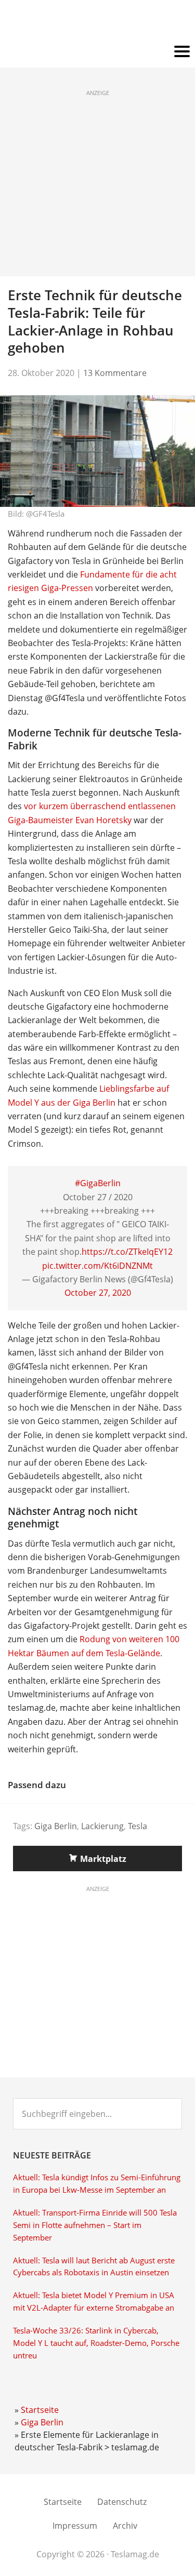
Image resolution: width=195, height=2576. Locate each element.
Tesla (138, 1826)
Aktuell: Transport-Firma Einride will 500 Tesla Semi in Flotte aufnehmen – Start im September (95, 2225)
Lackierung (102, 1826)
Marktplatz (103, 1859)
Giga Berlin (56, 1826)
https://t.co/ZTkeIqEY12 (127, 1252)
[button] (97, 52)
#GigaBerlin (98, 1183)
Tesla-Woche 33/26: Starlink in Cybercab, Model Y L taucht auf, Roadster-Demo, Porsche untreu (96, 2343)
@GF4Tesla (45, 514)
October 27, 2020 (98, 1293)
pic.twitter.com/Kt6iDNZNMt (97, 1266)
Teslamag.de (97, 22)
